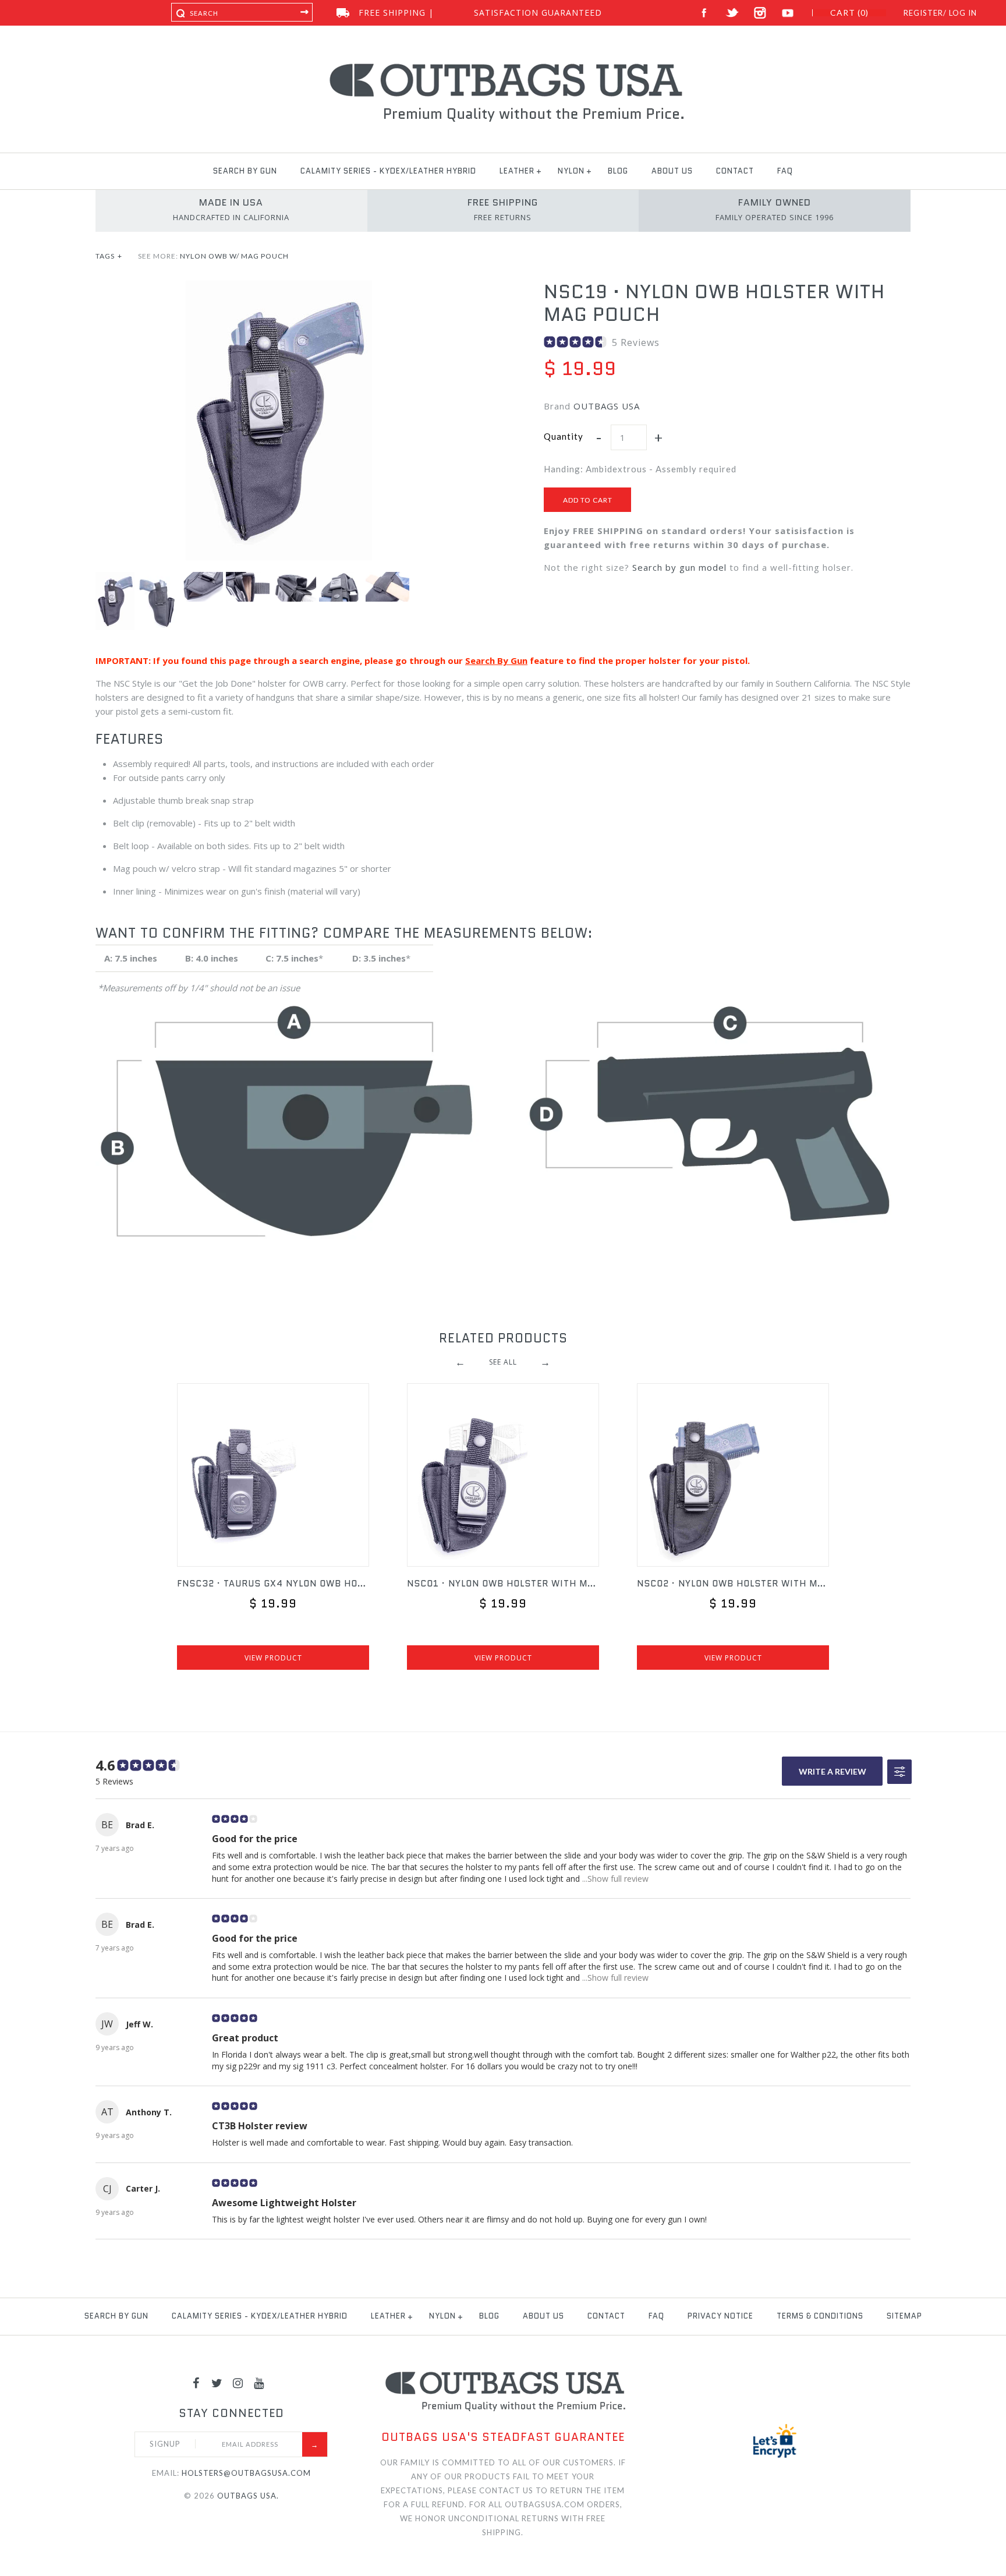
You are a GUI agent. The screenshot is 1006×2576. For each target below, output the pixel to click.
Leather (517, 171)
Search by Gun (245, 171)
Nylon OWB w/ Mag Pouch (234, 256)
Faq (785, 171)
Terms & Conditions (820, 2316)
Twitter (732, 13)
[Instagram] (238, 2383)
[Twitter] (217, 2383)
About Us (672, 171)
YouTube (788, 13)
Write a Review (833, 1771)
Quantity (564, 436)
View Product (273, 1658)
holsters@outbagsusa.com (246, 2473)
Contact (735, 171)
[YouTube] (259, 2383)
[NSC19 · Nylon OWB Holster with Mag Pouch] (279, 288)
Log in (963, 13)
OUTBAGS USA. (248, 2496)
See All (503, 1362)
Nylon (571, 171)
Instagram (760, 13)
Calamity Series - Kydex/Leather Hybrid (388, 171)
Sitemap (904, 2316)
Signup (165, 2444)
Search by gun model (679, 567)
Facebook (704, 13)
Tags (109, 256)
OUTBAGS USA (607, 406)
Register (923, 13)
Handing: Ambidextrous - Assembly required (640, 469)
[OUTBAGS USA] (503, 65)
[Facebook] (196, 2383)
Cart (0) (849, 13)
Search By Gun (496, 660)
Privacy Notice (720, 2316)
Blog (618, 171)
